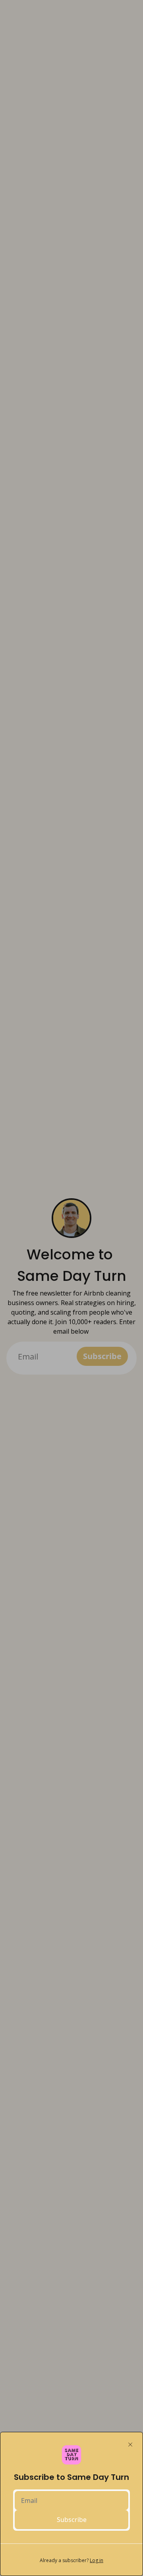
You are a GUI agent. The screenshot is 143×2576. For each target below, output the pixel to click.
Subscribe (72, 2520)
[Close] (130, 2445)
